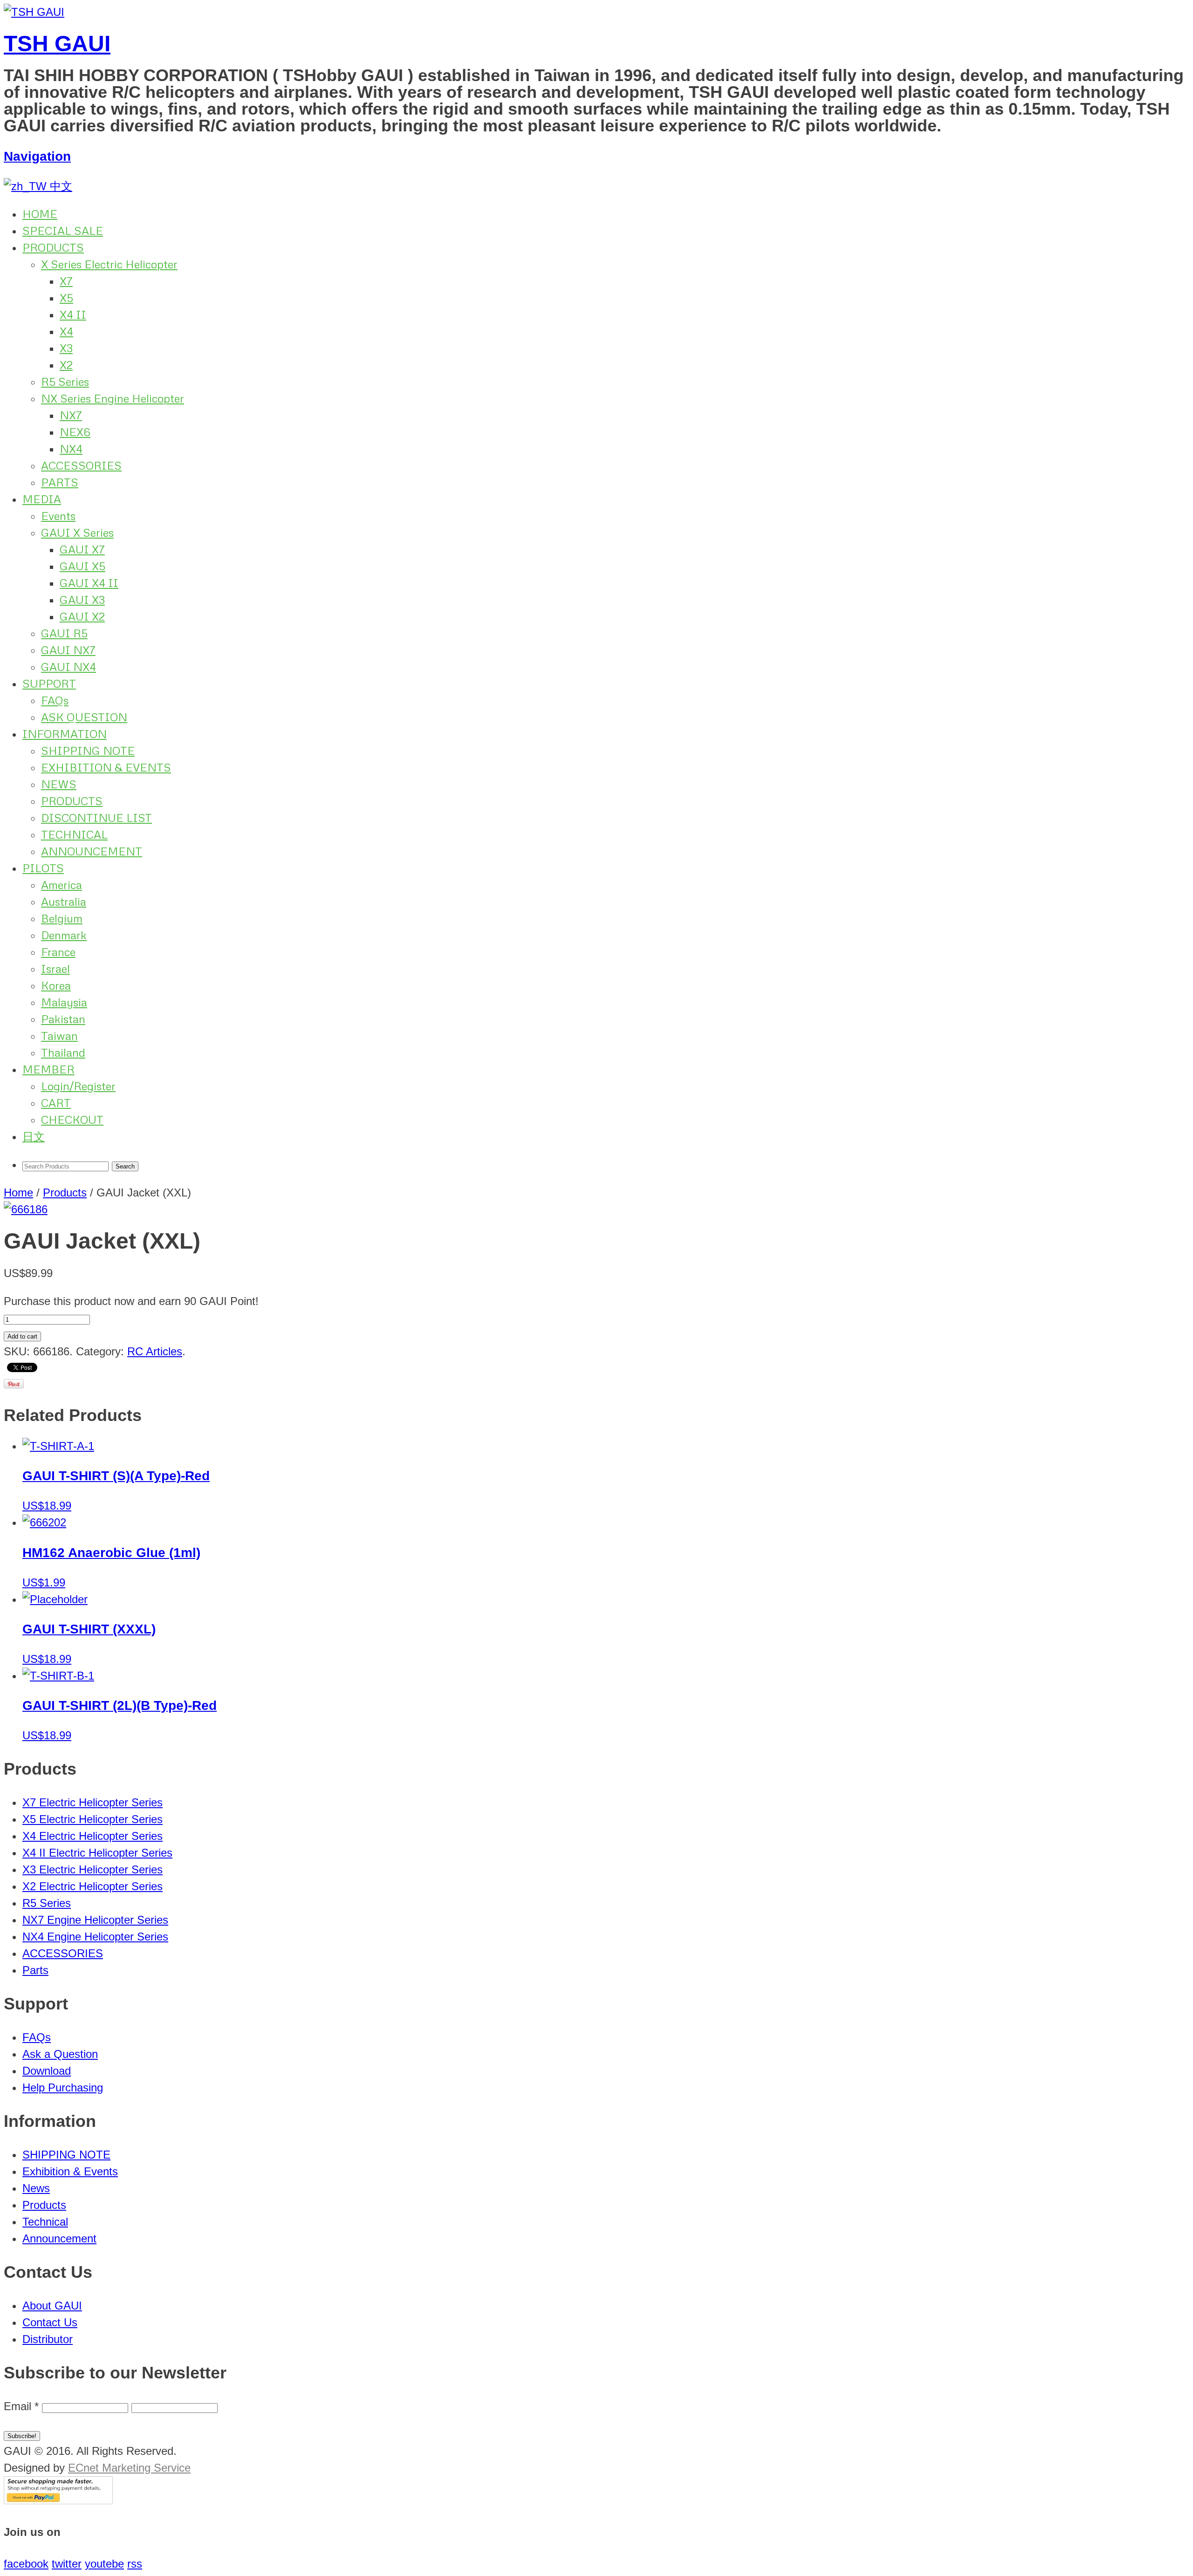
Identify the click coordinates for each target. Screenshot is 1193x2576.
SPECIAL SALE (63, 230)
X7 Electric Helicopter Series (93, 1802)
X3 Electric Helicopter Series (93, 1869)
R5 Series (65, 381)
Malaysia (64, 1002)
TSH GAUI (57, 44)
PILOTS (43, 868)
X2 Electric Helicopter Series (93, 1886)
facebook (26, 2564)
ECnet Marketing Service (129, 2468)
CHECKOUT (72, 1119)
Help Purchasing (63, 2087)
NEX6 (75, 432)
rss (135, 2564)
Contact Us (50, 2322)
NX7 (71, 415)
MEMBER (48, 1069)
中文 (59, 186)
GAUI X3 (82, 599)
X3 (66, 348)
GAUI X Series (77, 532)
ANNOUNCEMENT (92, 851)
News (36, 2188)
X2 (66, 365)
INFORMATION (65, 734)
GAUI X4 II (89, 583)
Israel (55, 968)
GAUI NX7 (68, 650)
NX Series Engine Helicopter (113, 398)
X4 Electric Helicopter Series (93, 1836)
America (62, 885)
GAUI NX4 (69, 666)
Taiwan (59, 1035)
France (58, 952)
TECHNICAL (74, 834)
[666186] (26, 1209)
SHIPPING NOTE (88, 750)
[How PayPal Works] (58, 2500)
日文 (34, 1136)
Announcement (59, 2238)
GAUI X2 (82, 616)
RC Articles (155, 1351)
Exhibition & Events (70, 2171)
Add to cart (22, 1336)
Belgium (62, 918)
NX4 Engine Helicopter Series (95, 1937)
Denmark (64, 935)
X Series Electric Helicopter (109, 264)
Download (47, 2071)
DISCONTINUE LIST (96, 817)
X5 (66, 297)
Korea (56, 985)
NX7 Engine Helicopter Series (95, 1920)
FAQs (55, 700)
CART (56, 1103)
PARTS (60, 482)
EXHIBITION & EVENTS (106, 767)
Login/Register (78, 1086)
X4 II (73, 314)
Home (18, 1192)
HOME (40, 214)
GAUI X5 (82, 566)
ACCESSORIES (81, 465)
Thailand (63, 1052)
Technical (45, 2222)
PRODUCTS (53, 247)
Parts (35, 1970)
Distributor (48, 2339)
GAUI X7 (82, 549)
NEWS (59, 784)
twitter (67, 2564)
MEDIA (42, 499)
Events (58, 516)
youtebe (104, 2564)
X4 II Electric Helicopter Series (97, 1853)
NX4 (71, 448)
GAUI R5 (64, 633)
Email (21, 2406)
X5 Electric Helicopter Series (93, 1819)
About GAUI (52, 2306)
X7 (66, 281)
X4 (66, 331)
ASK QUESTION (84, 717)
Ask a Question (60, 2054)
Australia (64, 901)
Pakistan (63, 1019)
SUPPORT (49, 683)
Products (65, 1192)
